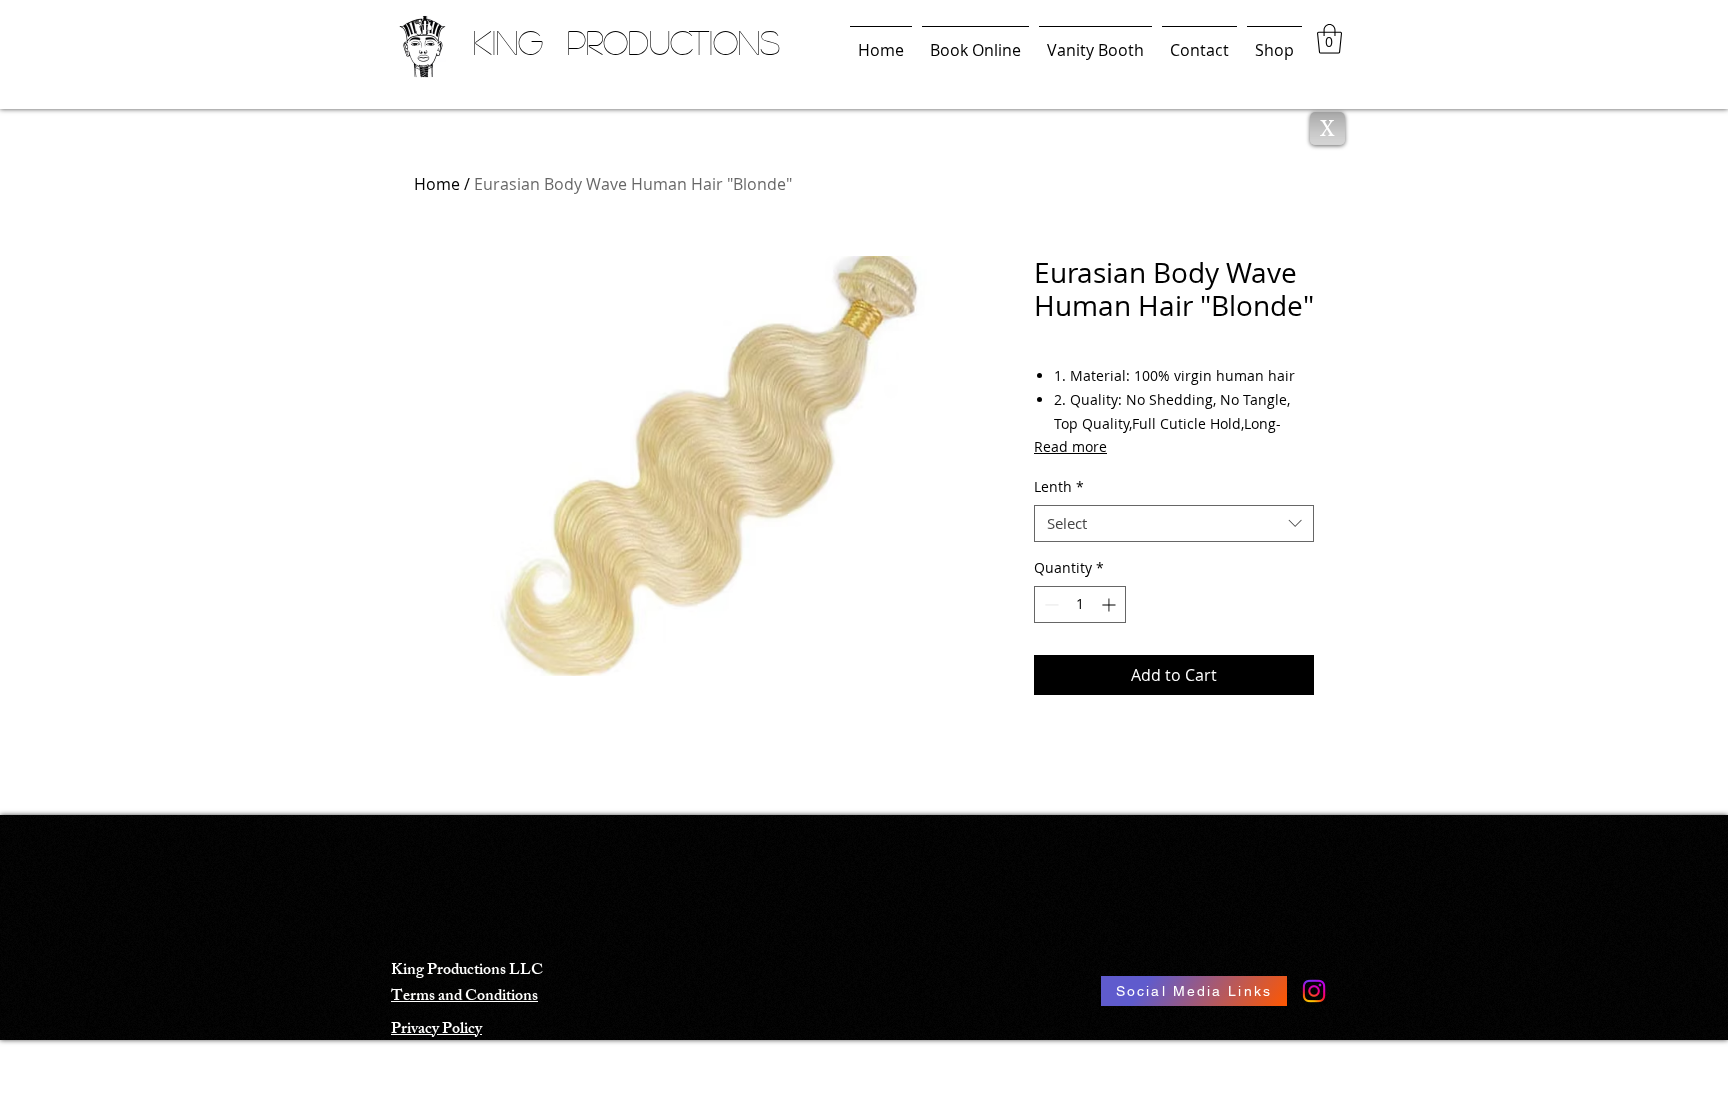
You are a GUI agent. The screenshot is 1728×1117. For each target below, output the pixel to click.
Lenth (1059, 487)
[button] (1329, 39)
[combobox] (1174, 524)
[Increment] (1110, 604)
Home (437, 184)
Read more (1070, 446)
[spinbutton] (1080, 604)
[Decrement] (1049, 604)
